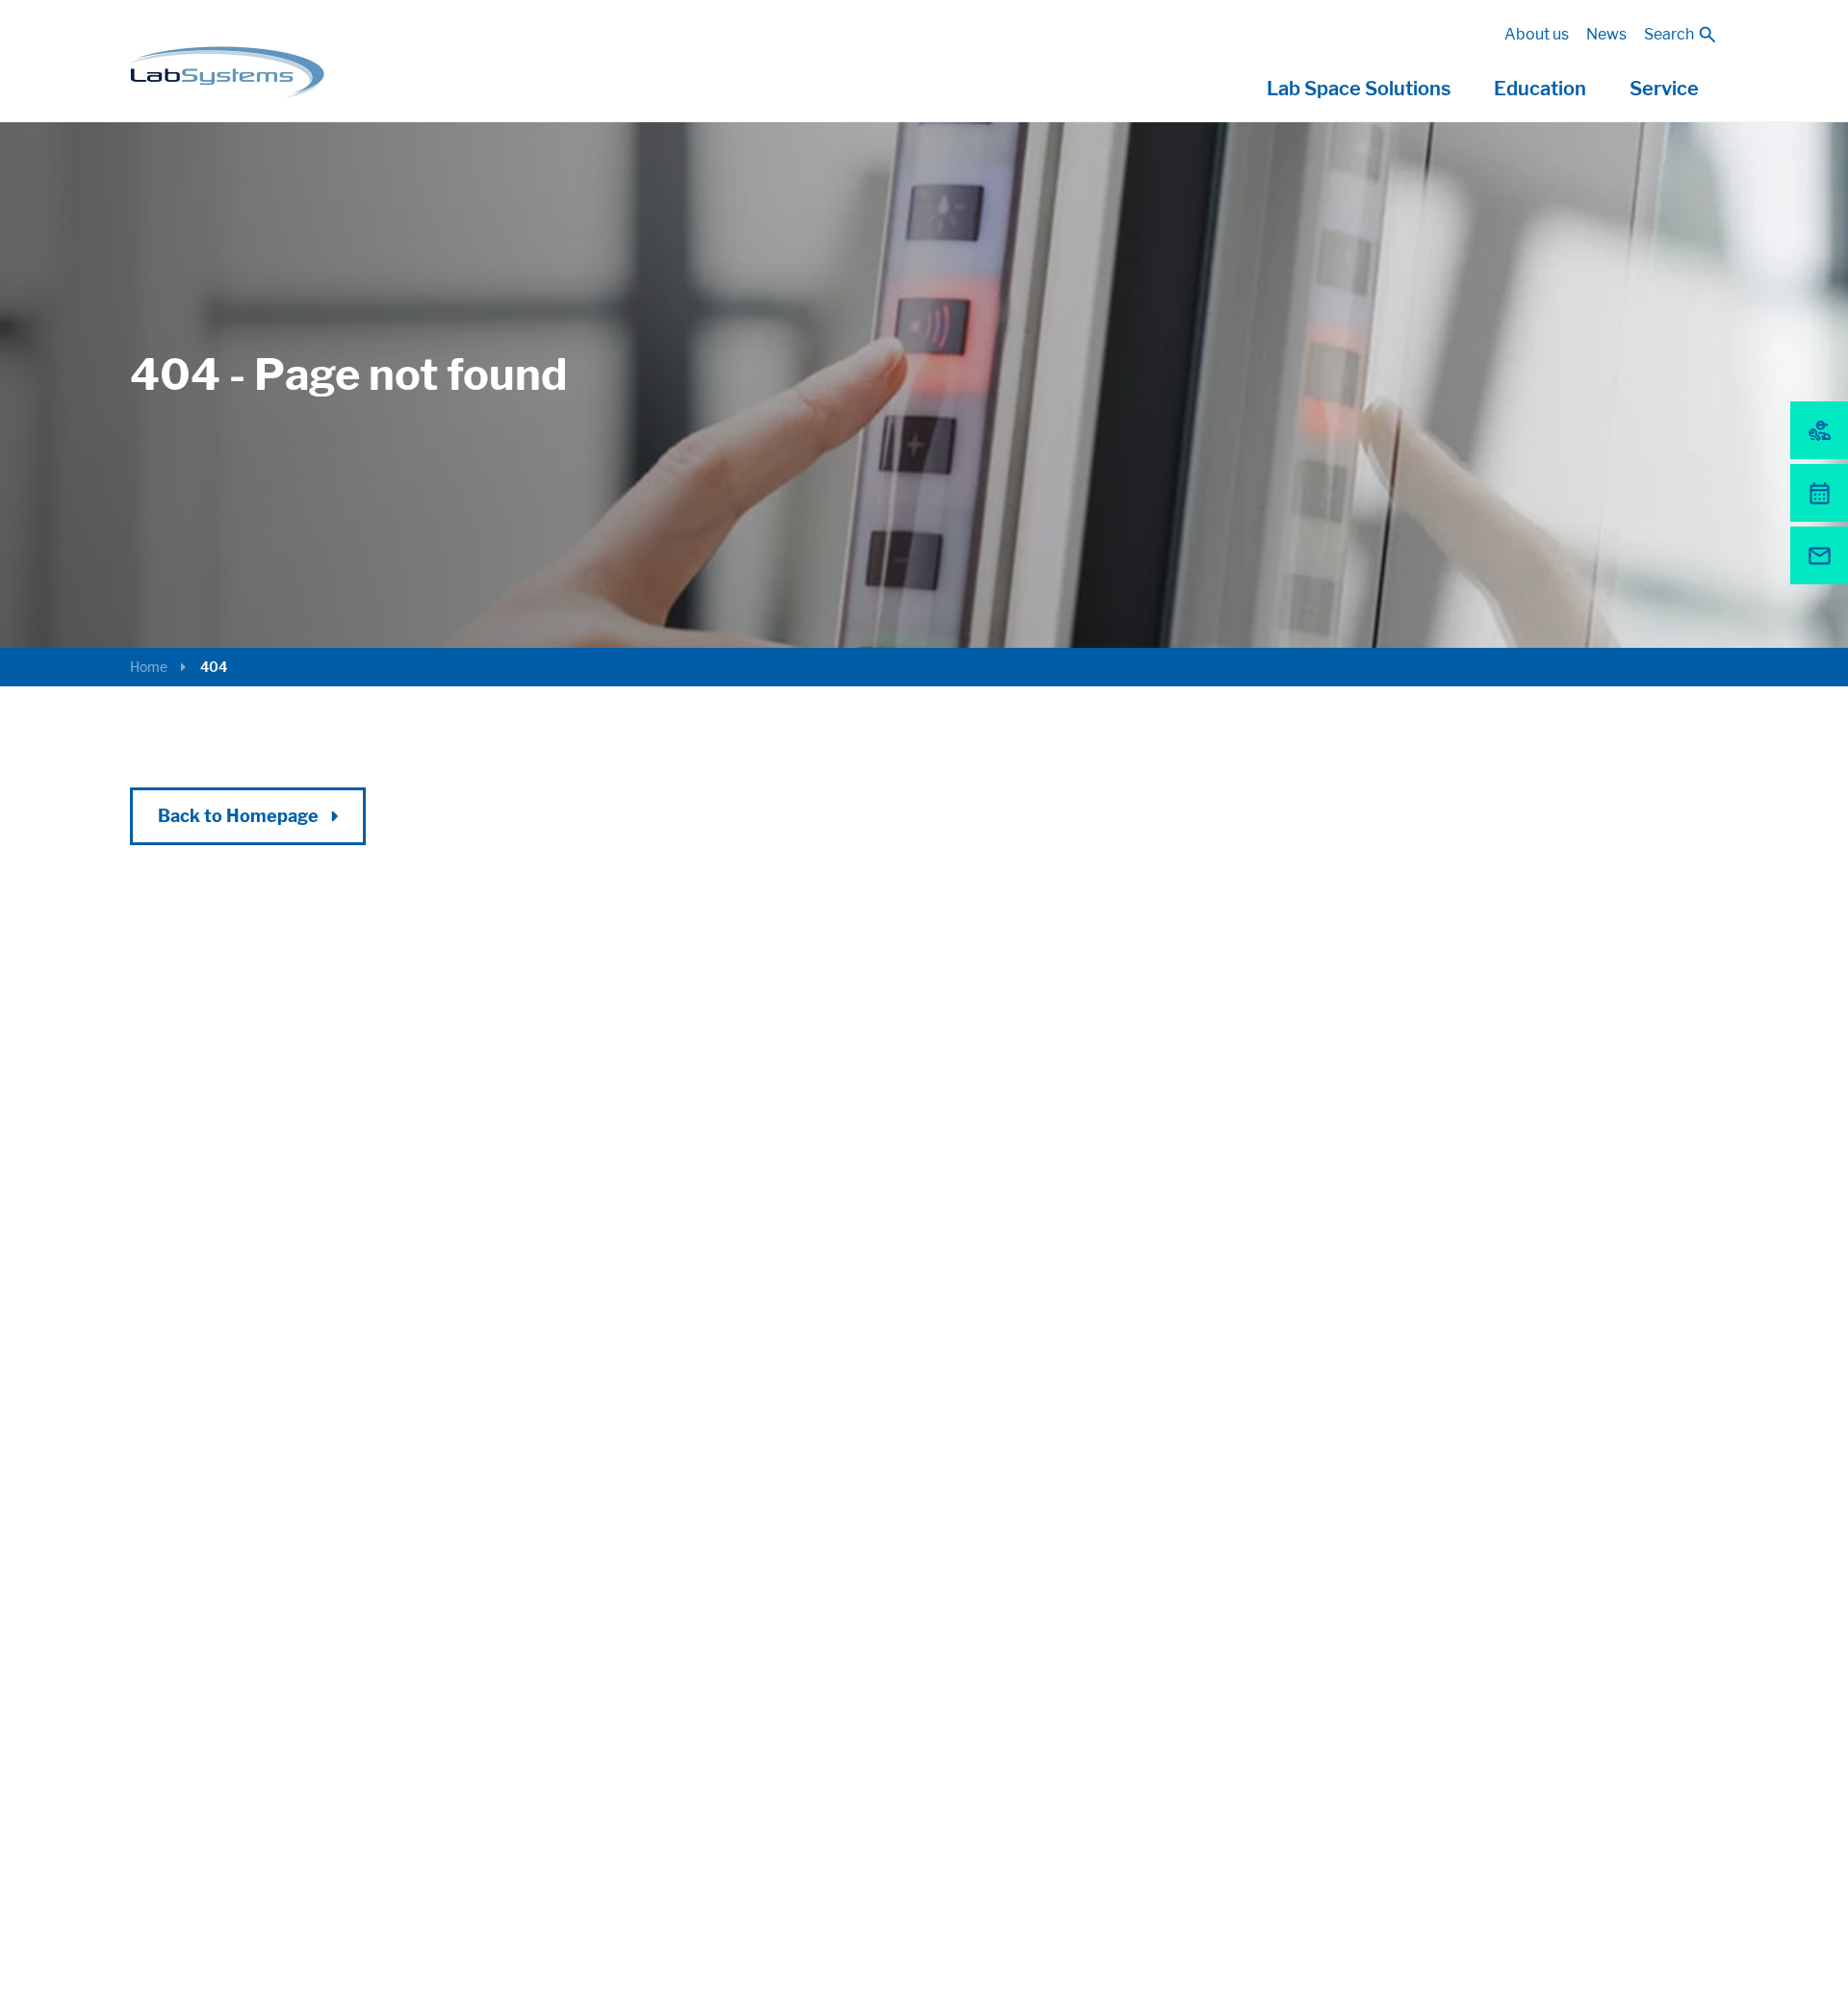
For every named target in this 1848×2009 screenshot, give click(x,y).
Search (1669, 34)
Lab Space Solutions (1359, 89)
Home (149, 667)
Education (1540, 89)
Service (1664, 89)
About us (1537, 34)
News (1606, 34)
